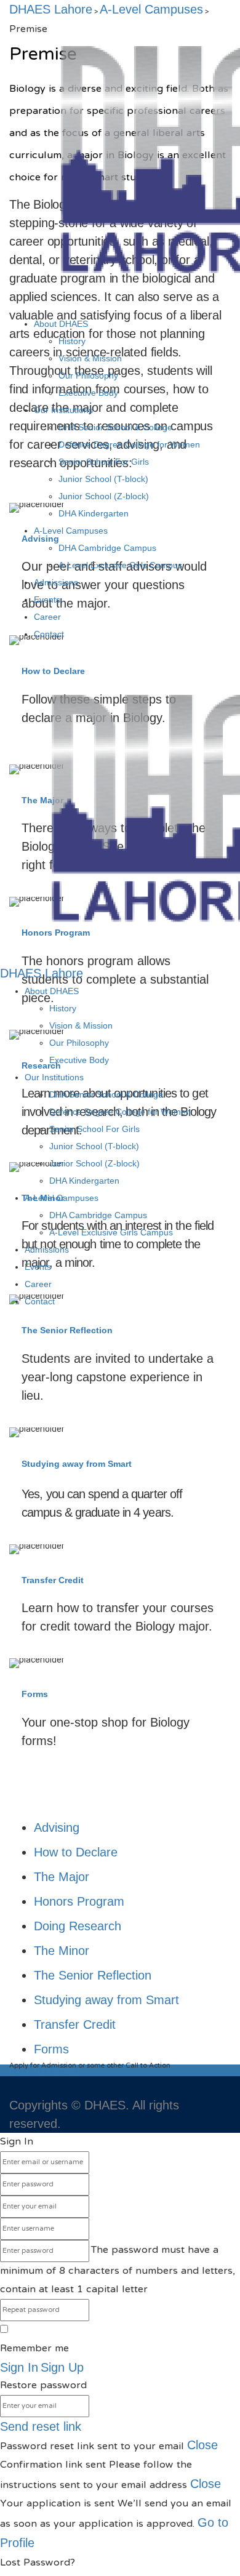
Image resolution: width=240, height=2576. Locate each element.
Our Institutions (63, 410)
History (72, 341)
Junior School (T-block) (103, 479)
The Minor (62, 1951)
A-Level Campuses (71, 531)
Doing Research (78, 1926)
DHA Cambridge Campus (107, 548)
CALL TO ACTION (46, 2071)
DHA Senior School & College (115, 427)
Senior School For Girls (104, 462)
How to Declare (76, 1852)
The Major (62, 1877)
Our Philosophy (88, 375)
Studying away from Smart (77, 1464)
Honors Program (79, 1901)
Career (47, 617)
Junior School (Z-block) (104, 496)
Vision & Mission (90, 358)
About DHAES (61, 324)
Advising (57, 1828)
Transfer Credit (53, 1580)
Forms (35, 1694)
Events (47, 600)
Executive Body (88, 393)
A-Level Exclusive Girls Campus (120, 565)
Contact (49, 634)
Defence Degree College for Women (129, 444)
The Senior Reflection (67, 1330)
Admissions (56, 582)
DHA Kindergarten (94, 513)
